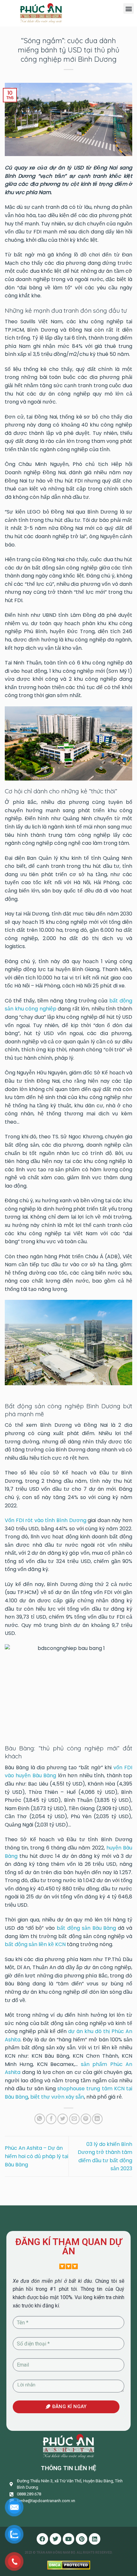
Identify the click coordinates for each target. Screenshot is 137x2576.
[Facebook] (42, 2539)
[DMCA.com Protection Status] (69, 2565)
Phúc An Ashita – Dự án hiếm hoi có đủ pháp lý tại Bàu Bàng (36, 2156)
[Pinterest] (82, 2539)
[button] (129, 8)
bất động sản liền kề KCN (35, 1944)
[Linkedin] (95, 2539)
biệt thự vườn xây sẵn (57, 2097)
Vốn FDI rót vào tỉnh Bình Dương (46, 1520)
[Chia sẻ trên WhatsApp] (40, 2119)
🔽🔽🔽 (68, 2266)
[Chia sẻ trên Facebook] (51, 2119)
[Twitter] (55, 2539)
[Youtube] (68, 2539)
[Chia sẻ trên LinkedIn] (97, 2119)
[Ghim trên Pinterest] (86, 2119)
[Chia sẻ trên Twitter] (63, 2119)
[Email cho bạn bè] (74, 2119)
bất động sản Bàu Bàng (86, 1928)
